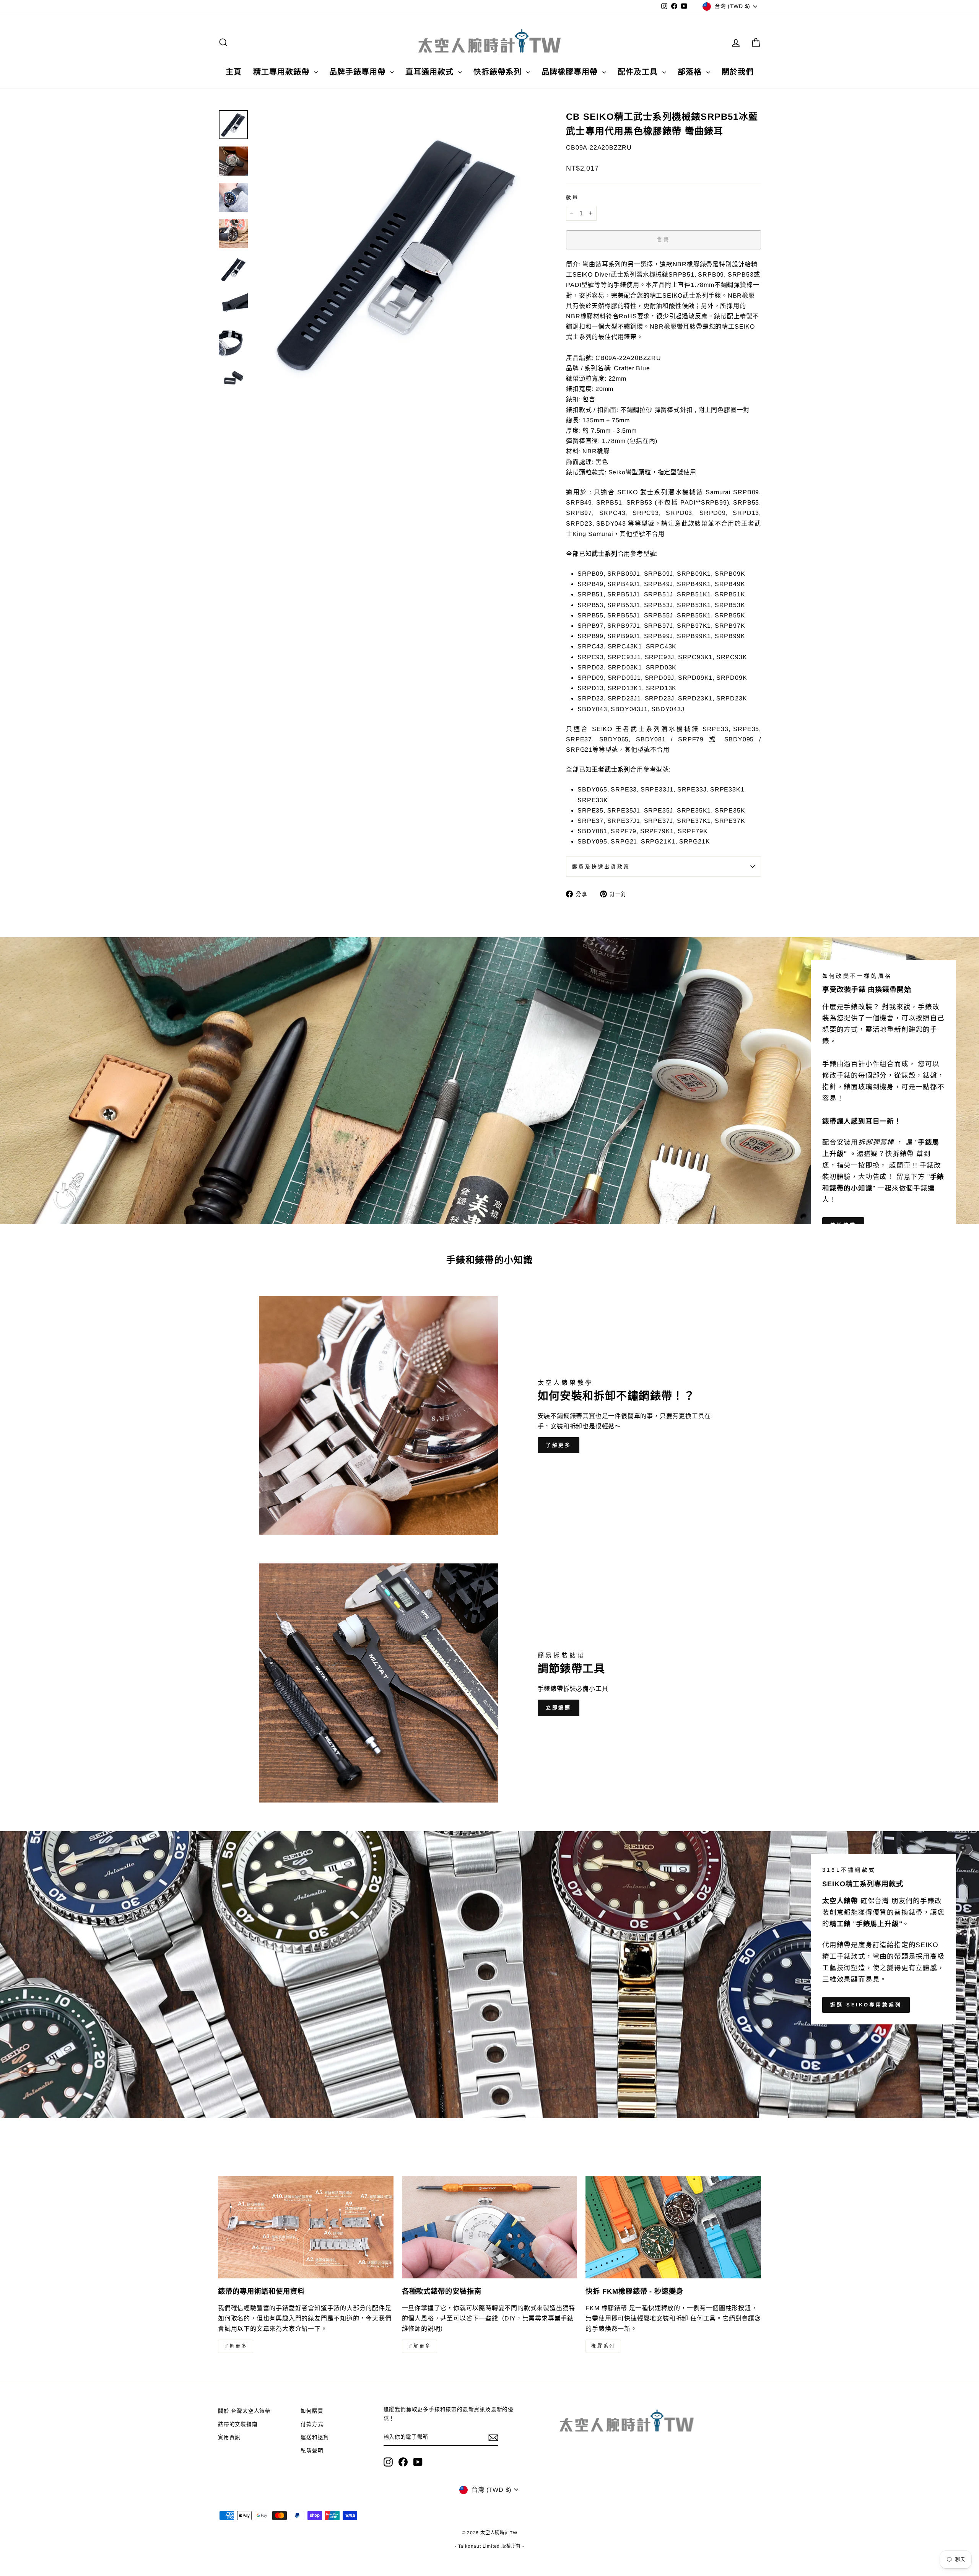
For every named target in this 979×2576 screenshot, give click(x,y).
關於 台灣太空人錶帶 (244, 2411)
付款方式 (312, 2424)
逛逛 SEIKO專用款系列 (866, 2005)
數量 (572, 198)
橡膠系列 (603, 2346)
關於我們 (738, 72)
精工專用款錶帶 (283, 72)
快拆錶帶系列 (499, 72)
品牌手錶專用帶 (359, 72)
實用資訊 (229, 2437)
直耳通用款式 (431, 72)
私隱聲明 (312, 2451)
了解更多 (559, 1445)
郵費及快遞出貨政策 (601, 867)
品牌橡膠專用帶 (571, 72)
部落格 (691, 72)
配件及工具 (639, 72)
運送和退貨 (315, 2437)
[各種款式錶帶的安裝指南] (490, 2227)
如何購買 (312, 2411)
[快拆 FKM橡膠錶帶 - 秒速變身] (673, 2227)
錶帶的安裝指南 (238, 2424)
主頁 (234, 72)
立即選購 (559, 1707)
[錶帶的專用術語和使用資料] (306, 2227)
